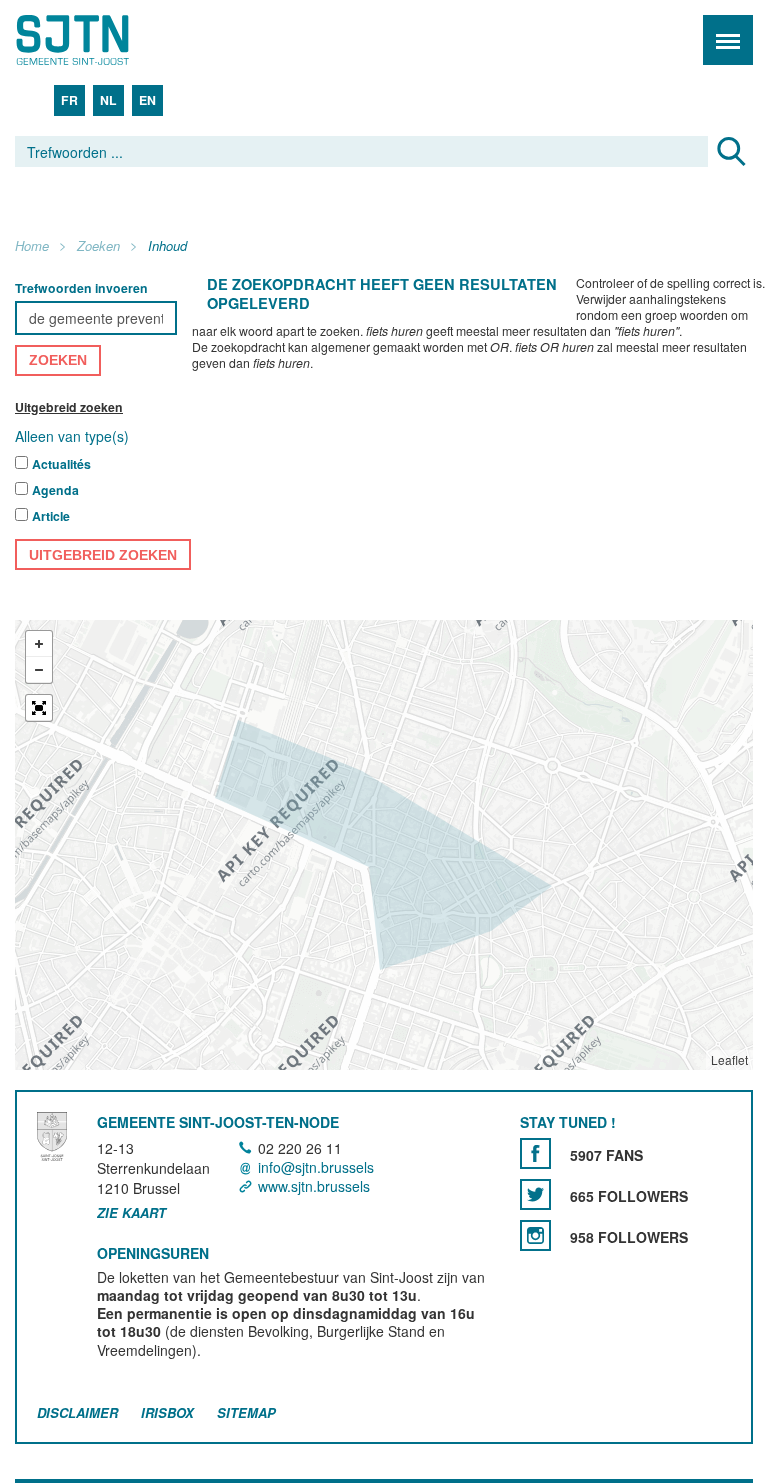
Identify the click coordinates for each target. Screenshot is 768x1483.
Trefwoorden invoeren (81, 288)
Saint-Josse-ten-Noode (101, 40)
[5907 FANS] (535, 1153)
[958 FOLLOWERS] (535, 1235)
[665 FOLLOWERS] (535, 1194)
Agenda (55, 491)
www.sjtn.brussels (314, 1186)
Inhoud (167, 246)
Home (32, 246)
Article (51, 517)
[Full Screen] (39, 709)
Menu (728, 40)
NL (108, 100)
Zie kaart (131, 1213)
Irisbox (167, 1412)
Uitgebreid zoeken (69, 407)
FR (69, 100)
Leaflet (729, 1060)
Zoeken (98, 246)
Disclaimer (77, 1412)
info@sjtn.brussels (316, 1167)
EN (147, 100)
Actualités (61, 465)
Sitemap (246, 1412)
